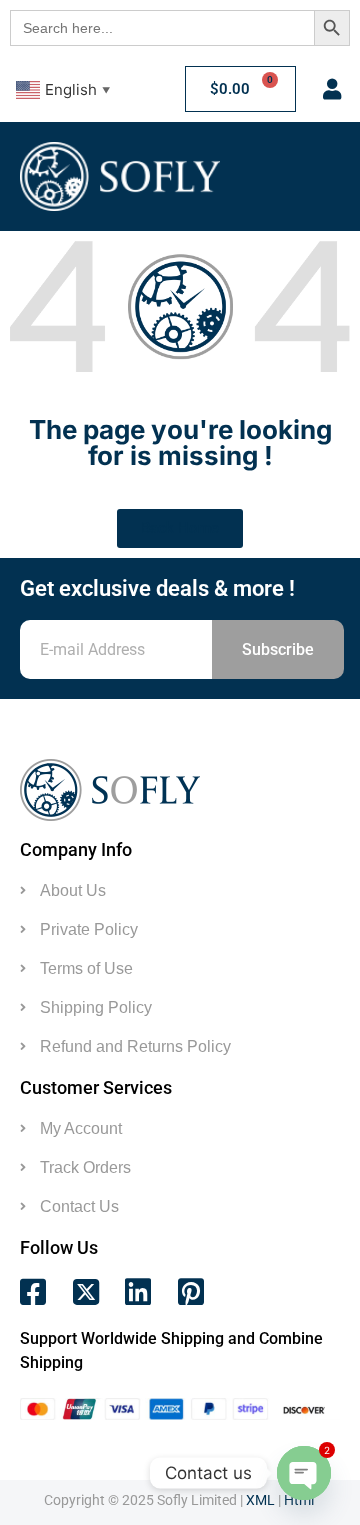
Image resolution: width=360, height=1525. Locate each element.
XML (260, 1500)
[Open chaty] (304, 1473)
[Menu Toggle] (301, 176)
